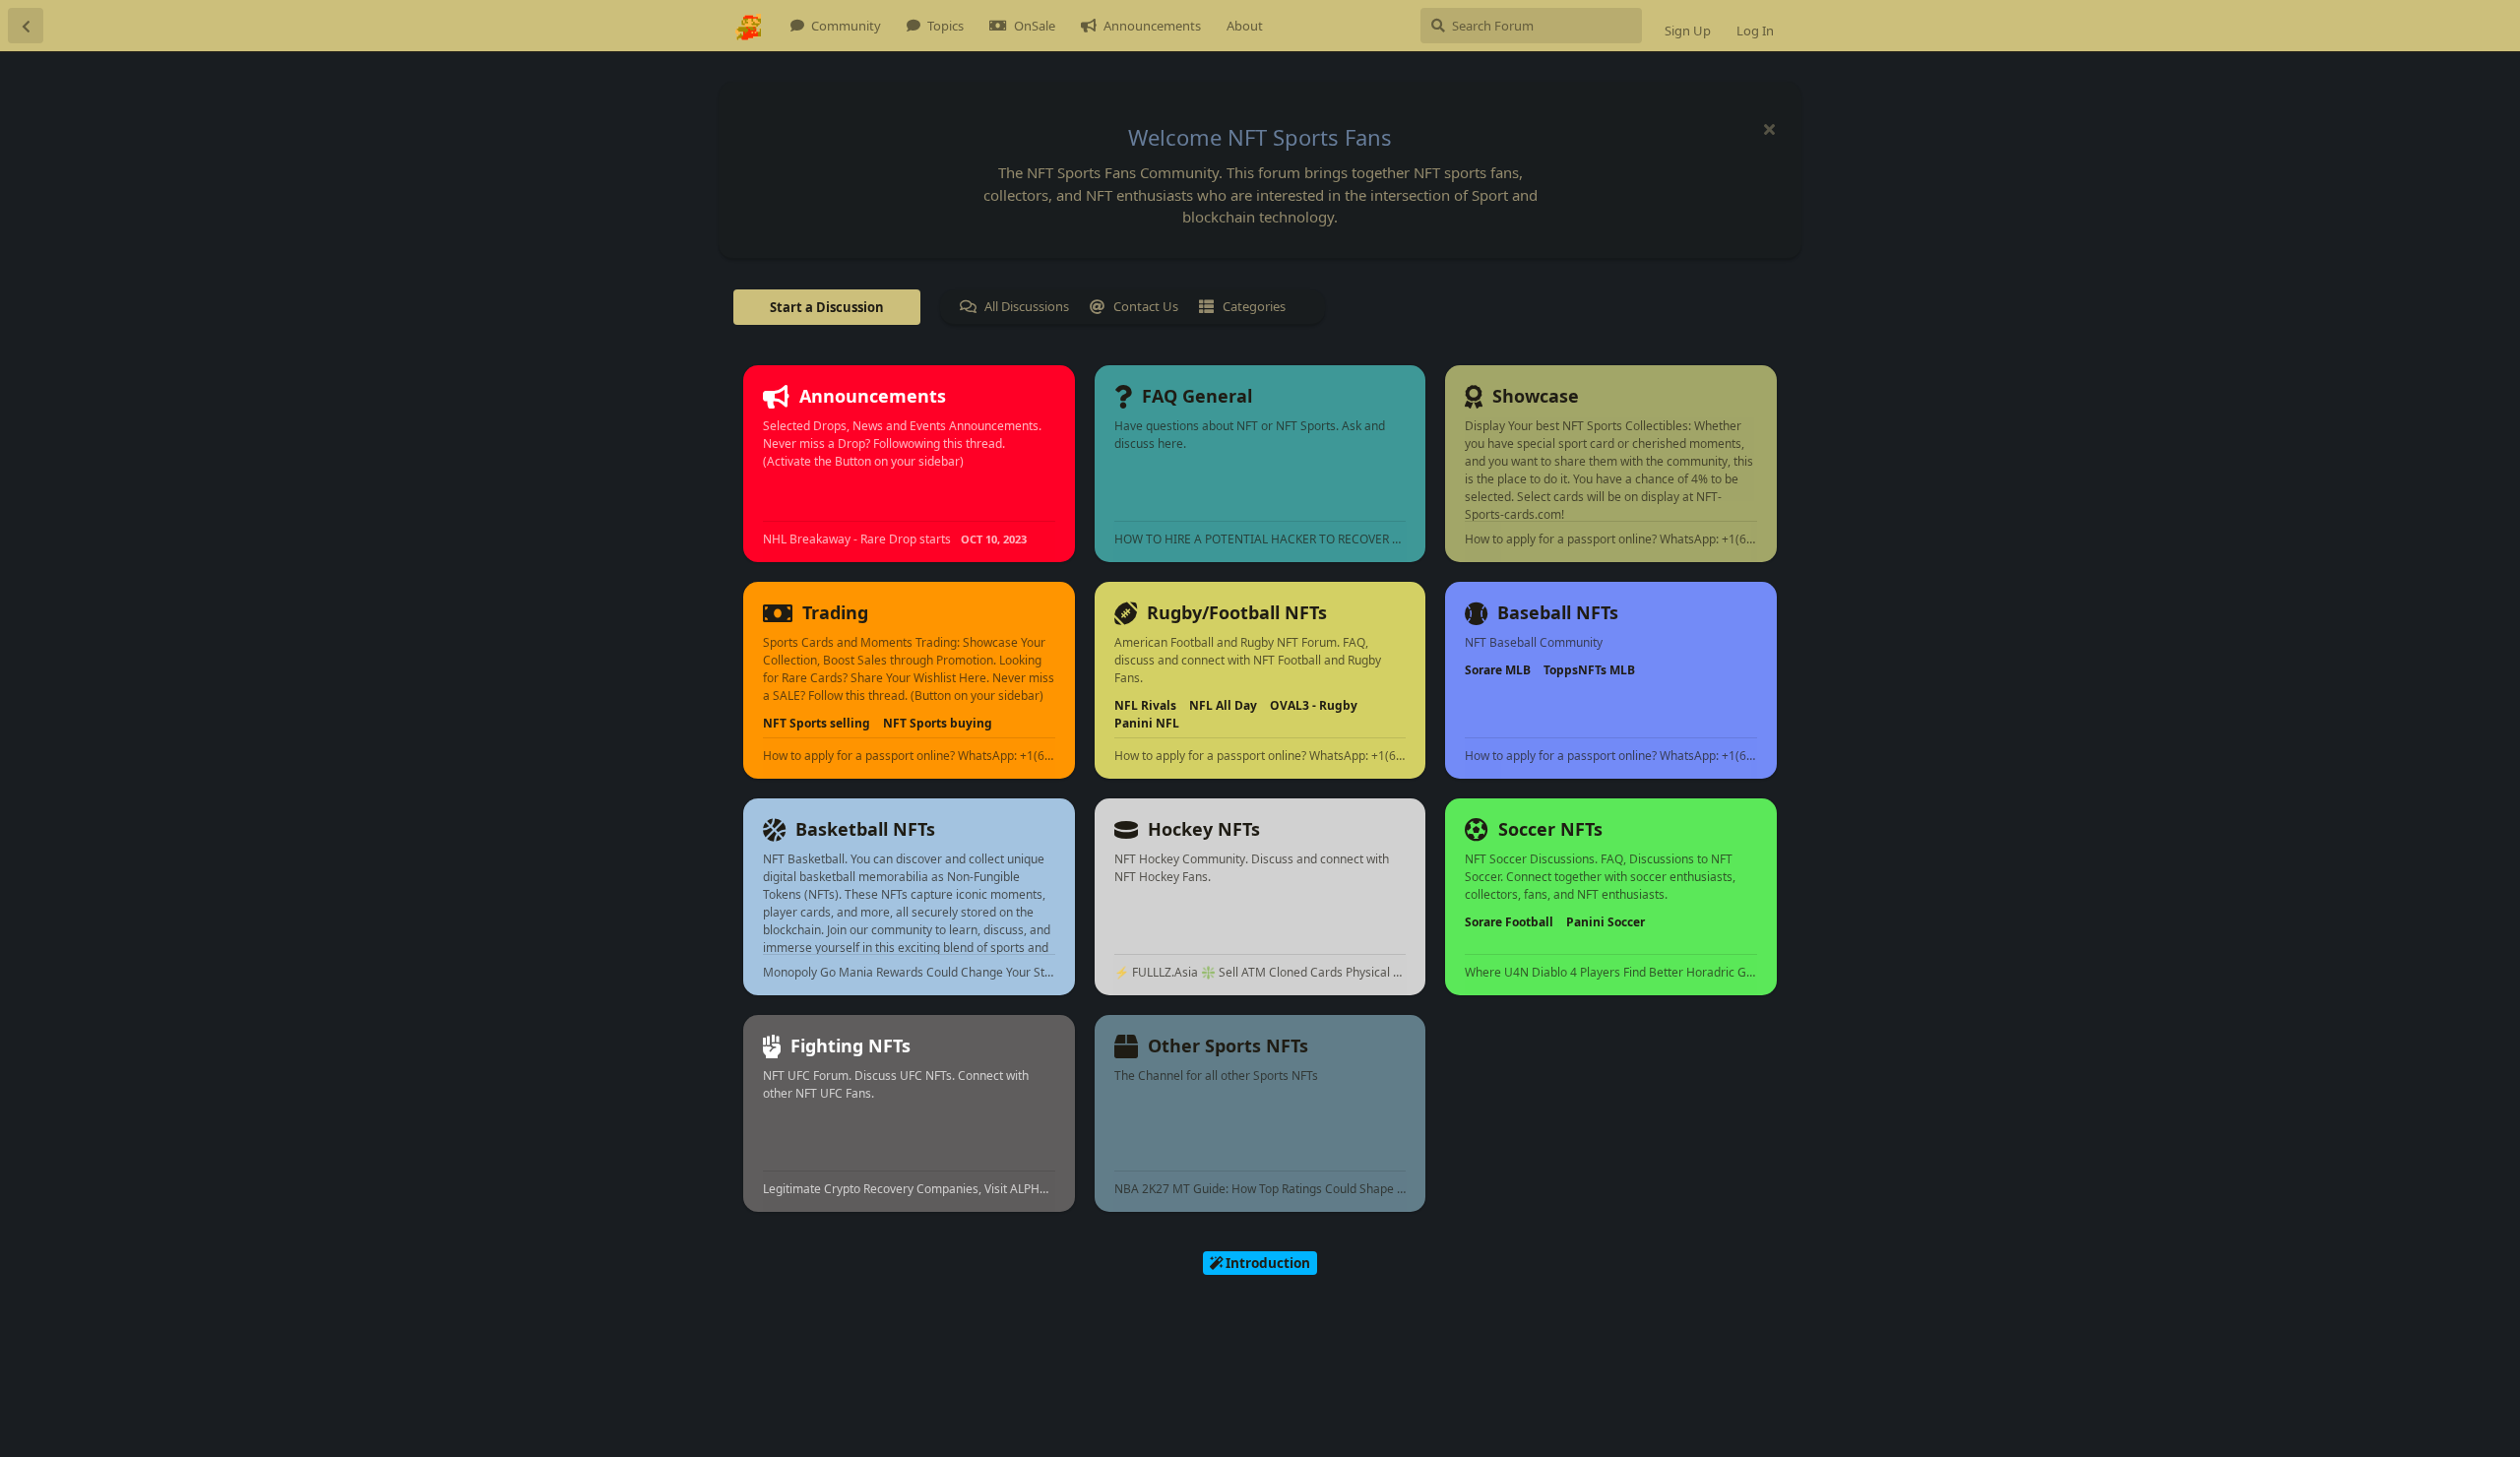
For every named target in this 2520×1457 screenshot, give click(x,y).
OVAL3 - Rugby (1314, 705)
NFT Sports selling (817, 723)
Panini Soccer (1606, 922)
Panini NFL (1147, 723)
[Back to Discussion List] (26, 26)
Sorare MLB (1498, 670)
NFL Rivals (1145, 705)
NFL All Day (1223, 705)
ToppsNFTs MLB (1589, 670)
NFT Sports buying (938, 723)
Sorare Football (1509, 922)
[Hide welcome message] (1769, 129)
